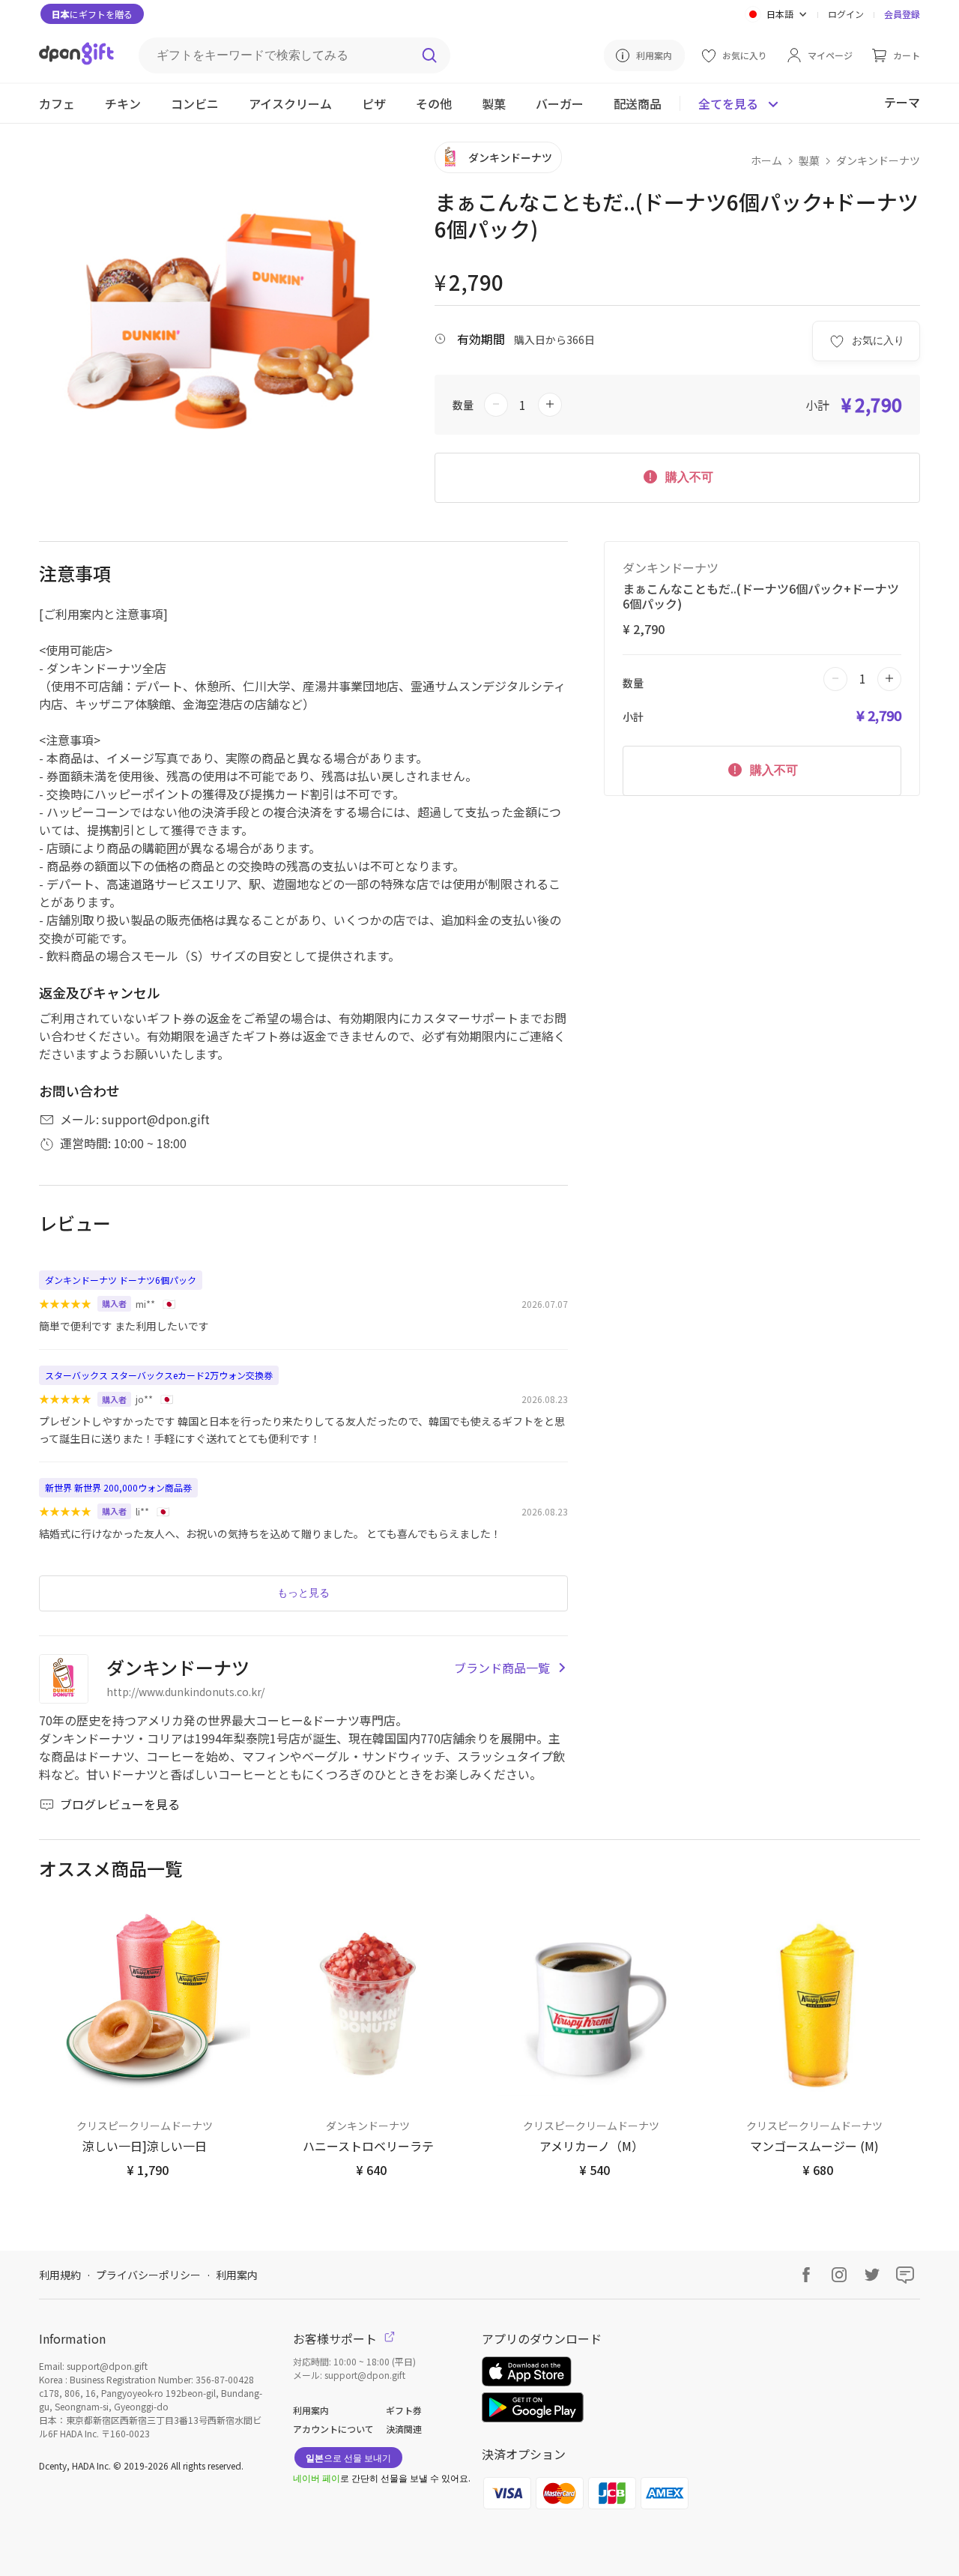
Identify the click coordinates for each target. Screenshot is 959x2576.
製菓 (809, 160)
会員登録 (902, 14)
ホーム (766, 160)
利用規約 (60, 2275)
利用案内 (237, 2275)
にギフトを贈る (92, 14)
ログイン (846, 14)
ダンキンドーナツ (878, 160)
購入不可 (688, 477)
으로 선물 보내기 (348, 2457)
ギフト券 (404, 2410)
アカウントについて (333, 2429)
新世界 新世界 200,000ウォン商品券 (118, 1487)
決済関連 (404, 2429)
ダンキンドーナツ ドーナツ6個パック (121, 1280)
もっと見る (303, 1593)
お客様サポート (336, 2338)
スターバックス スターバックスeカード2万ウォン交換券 (159, 1375)
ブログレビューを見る (120, 1804)
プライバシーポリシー (148, 2275)
